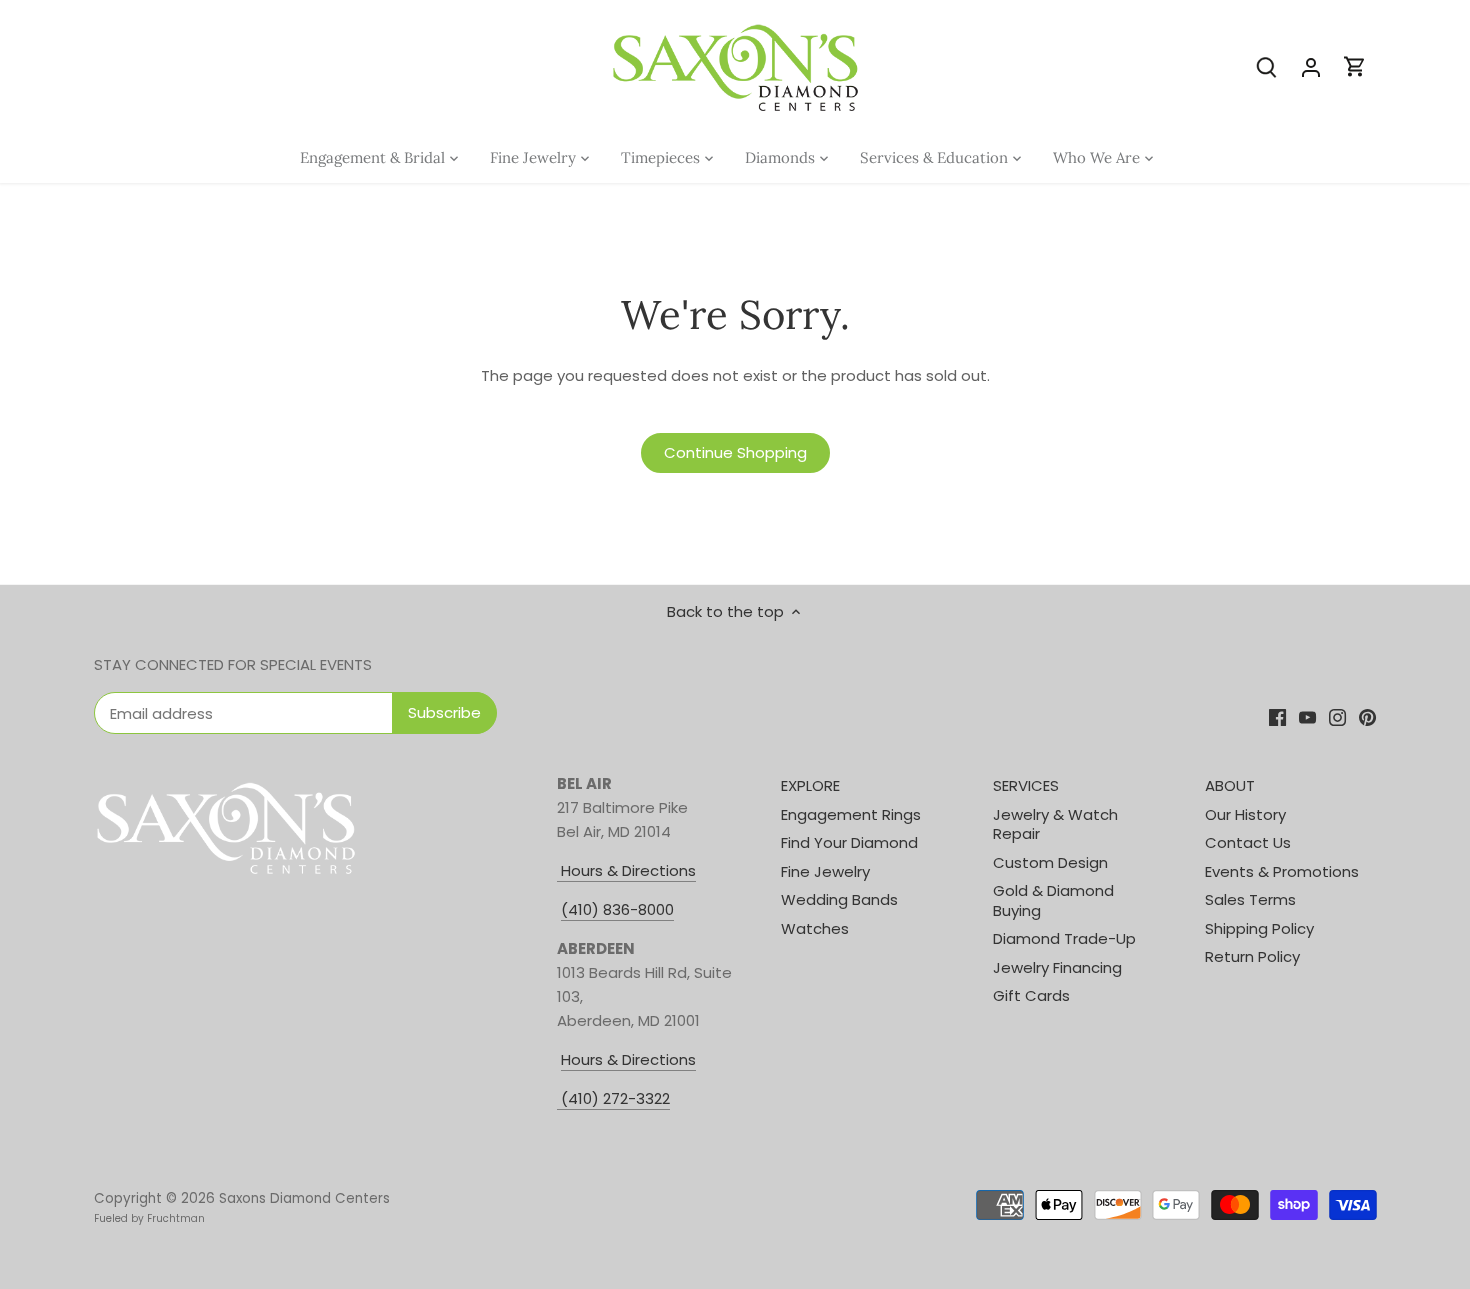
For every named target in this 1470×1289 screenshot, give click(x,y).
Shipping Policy (1259, 928)
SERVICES (1026, 785)
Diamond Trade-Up (1064, 938)
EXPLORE (810, 785)
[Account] (1311, 66)
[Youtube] (1307, 716)
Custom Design (1050, 862)
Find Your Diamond (849, 842)
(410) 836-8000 (617, 909)
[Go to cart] (1355, 66)
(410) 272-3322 (615, 1098)
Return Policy (1252, 956)
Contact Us (1248, 842)
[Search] (1267, 66)
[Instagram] (1337, 716)
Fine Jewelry (825, 871)
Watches (815, 928)
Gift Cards (1031, 995)
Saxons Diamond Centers (304, 1198)
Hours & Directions (626, 870)
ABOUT (1230, 785)
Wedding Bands (839, 899)
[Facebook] (1277, 716)
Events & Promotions (1282, 871)
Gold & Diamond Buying (1053, 900)
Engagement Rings (851, 814)
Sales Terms (1250, 899)
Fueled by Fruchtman (149, 1218)
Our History (1245, 814)
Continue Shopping (735, 452)
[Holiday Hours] (559, 1099)
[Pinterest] (1367, 716)
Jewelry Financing (1057, 967)
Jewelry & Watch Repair (1055, 824)
